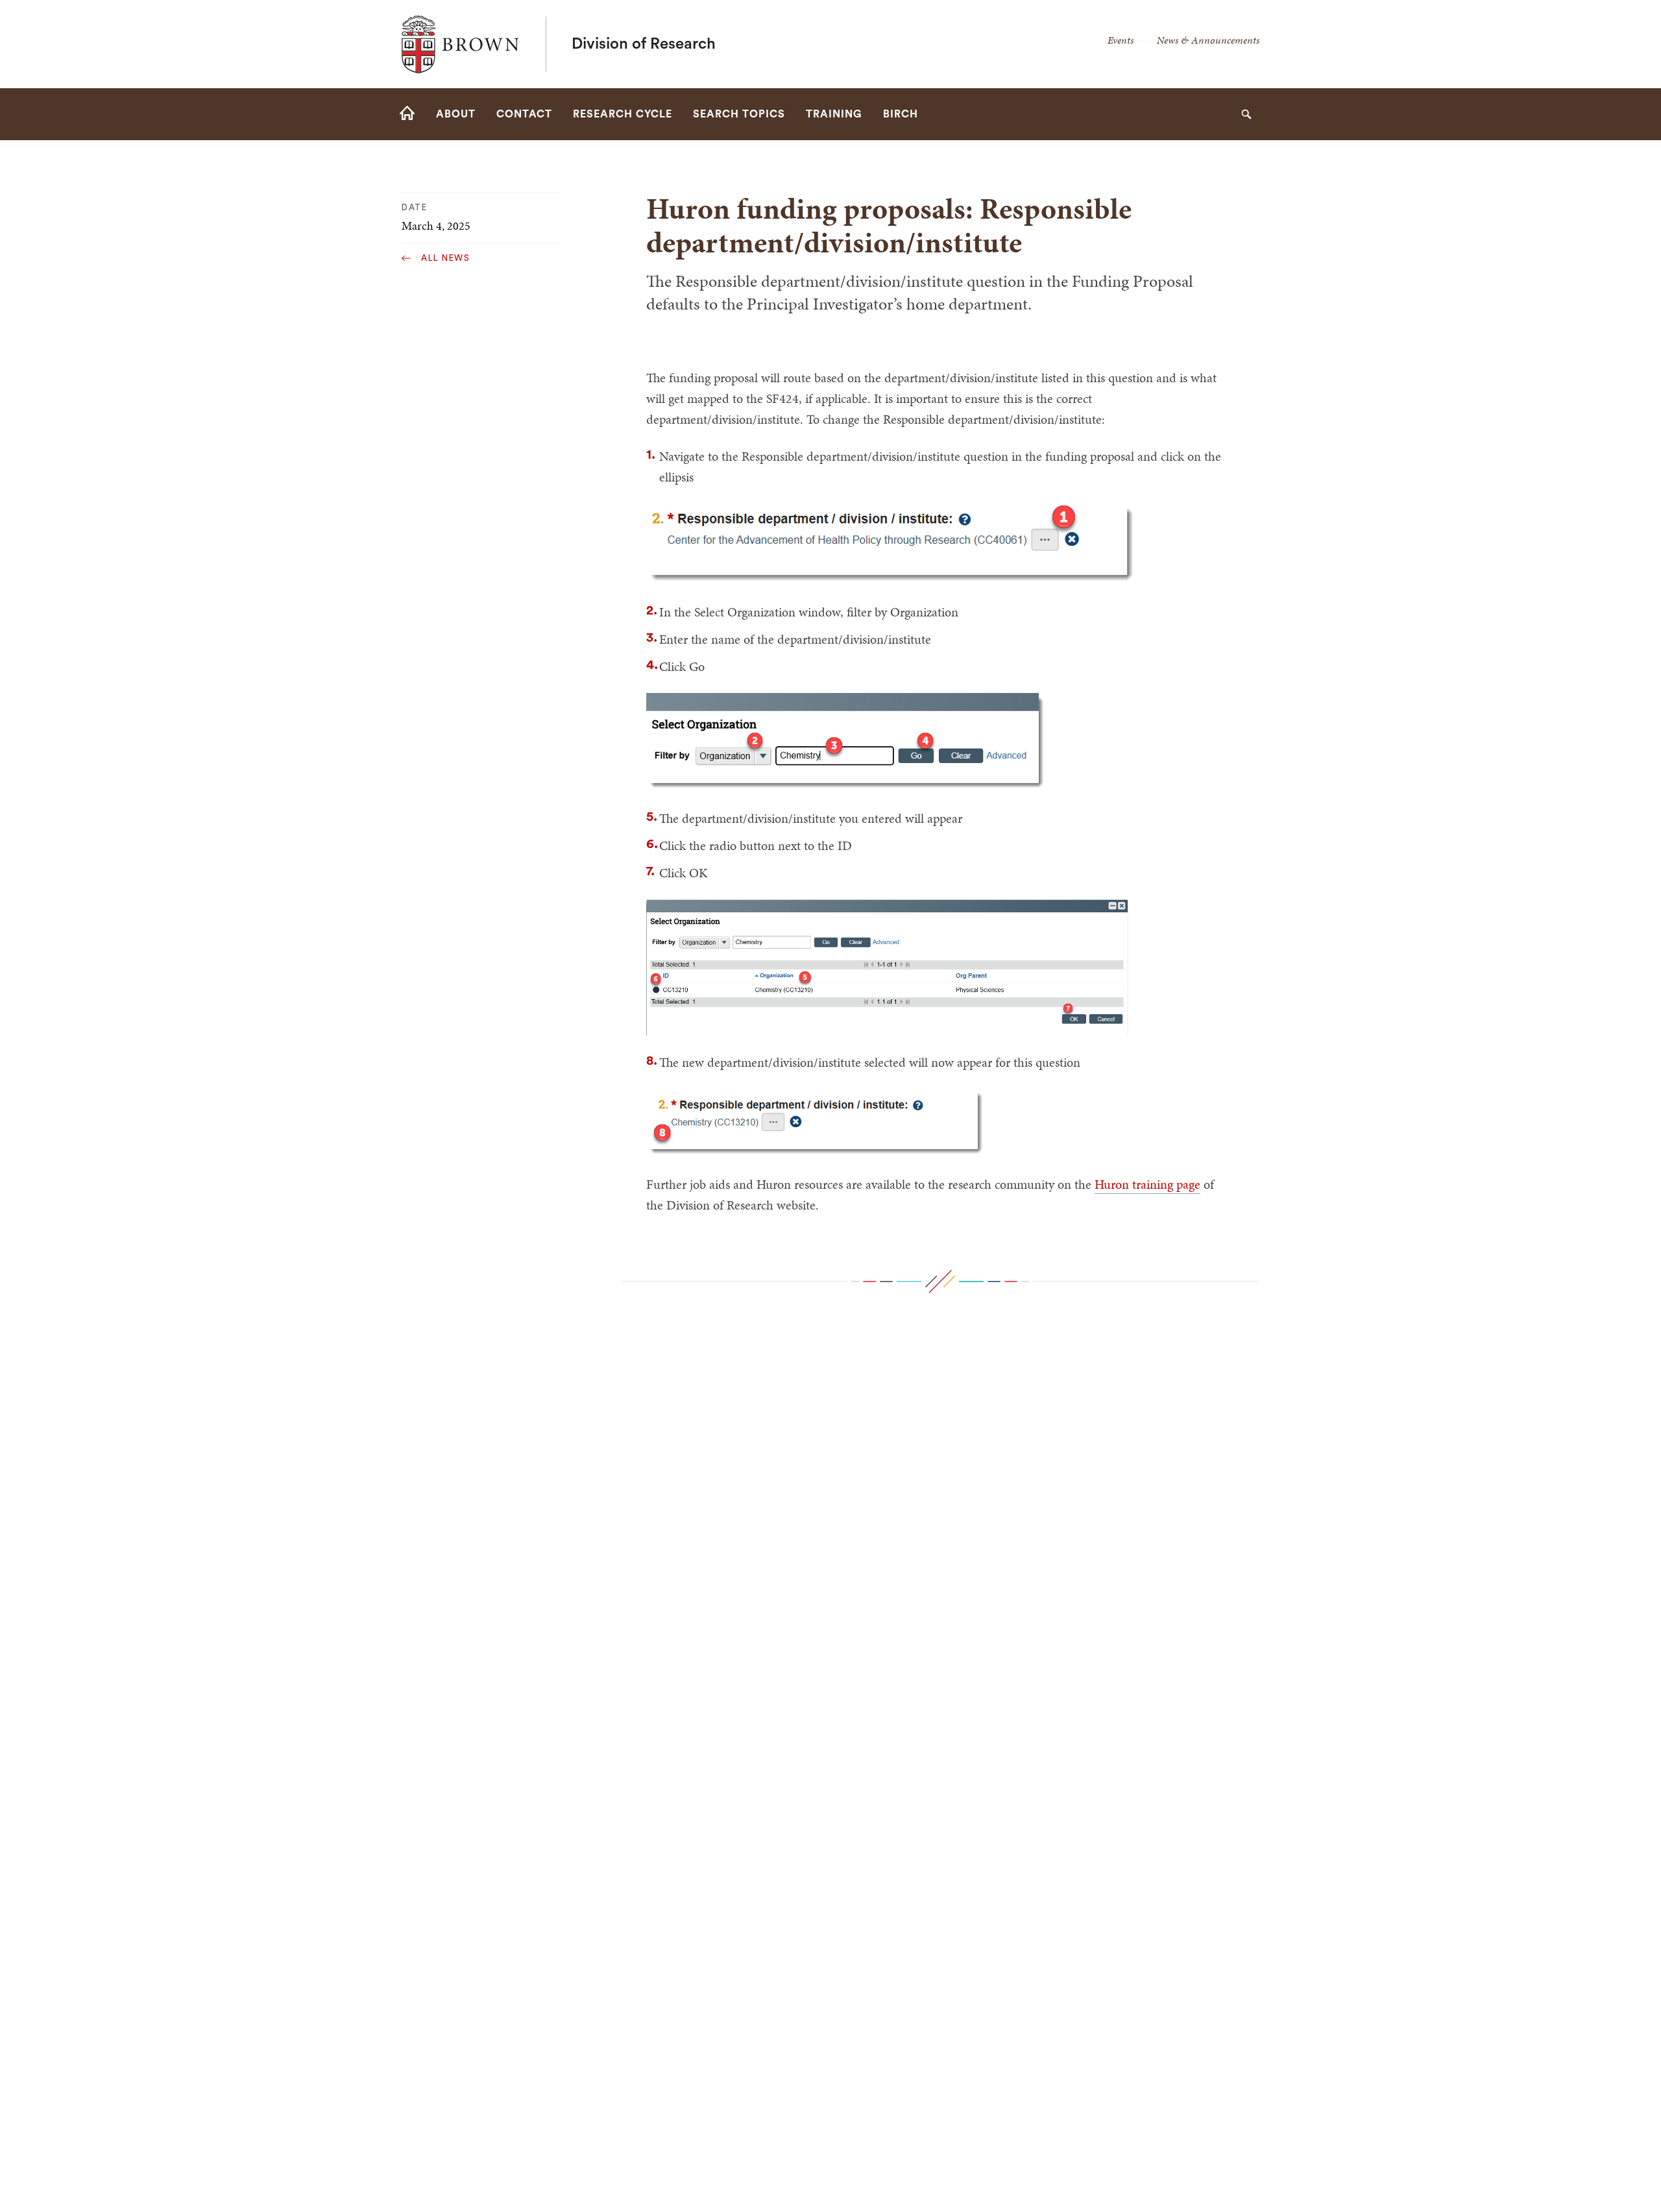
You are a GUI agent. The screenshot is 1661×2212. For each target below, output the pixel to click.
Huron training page (1147, 1184)
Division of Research (644, 44)
